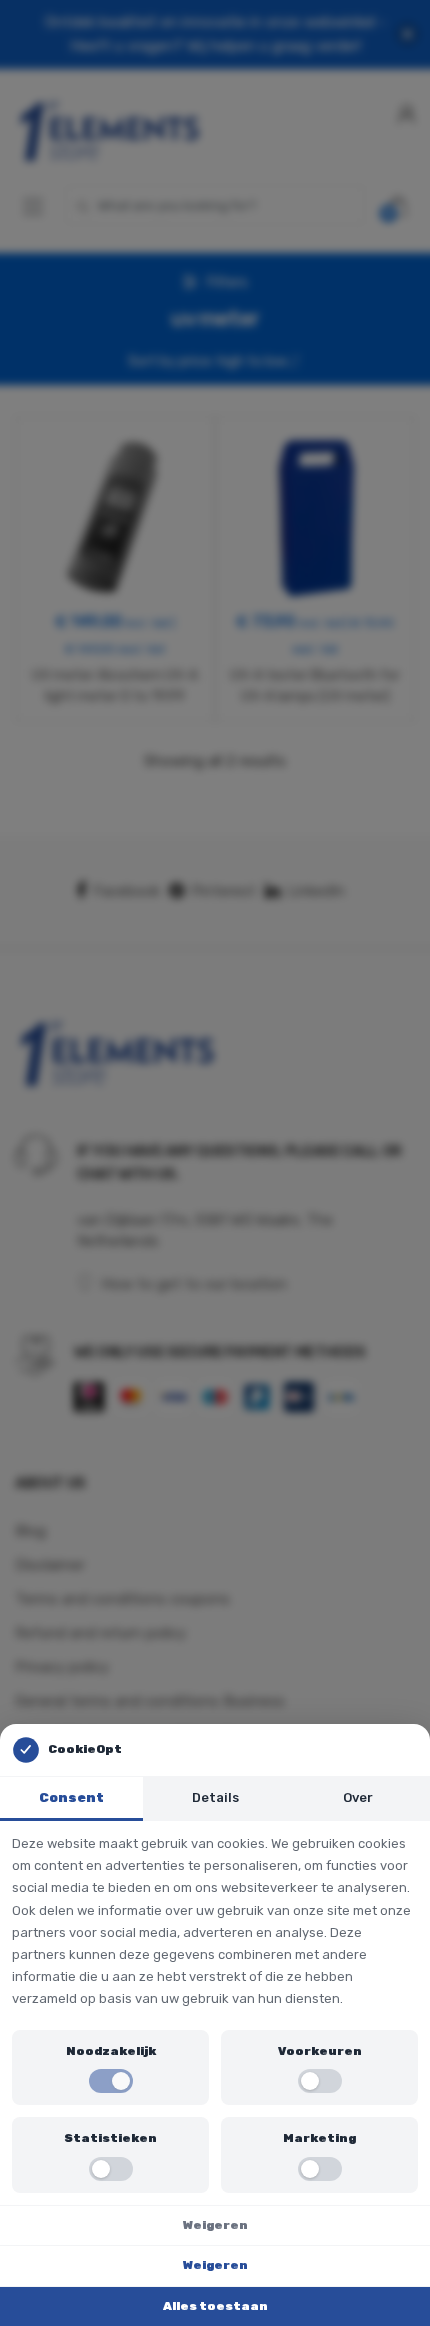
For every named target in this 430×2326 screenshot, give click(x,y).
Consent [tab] (71, 1797)
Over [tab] (358, 1797)
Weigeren (215, 2225)
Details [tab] (215, 1797)
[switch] (111, 2081)
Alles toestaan (215, 2306)
